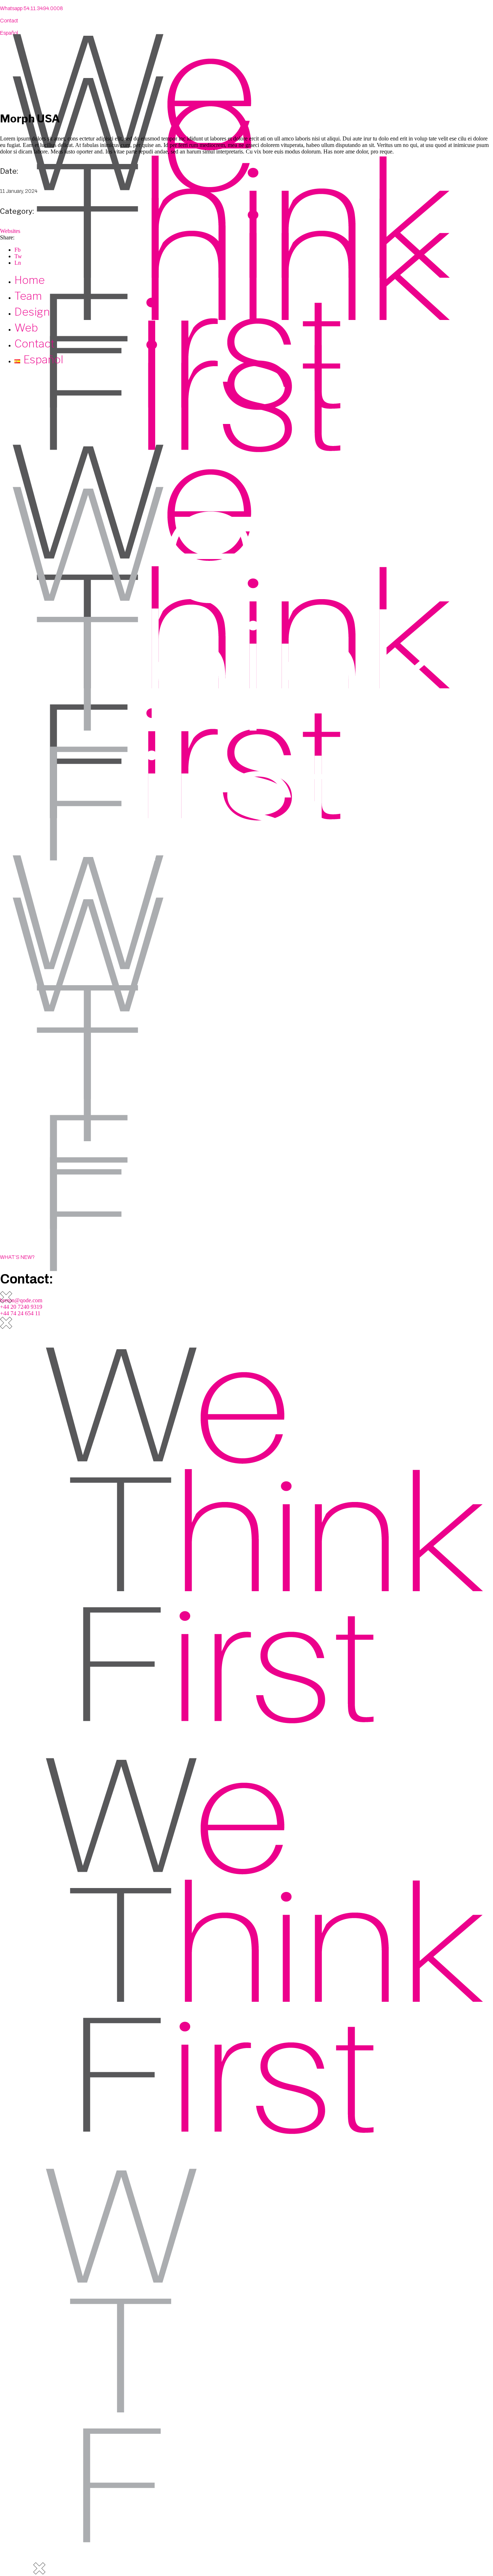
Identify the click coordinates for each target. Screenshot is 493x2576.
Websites (10, 231)
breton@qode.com (21, 1300)
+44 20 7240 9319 (21, 1307)
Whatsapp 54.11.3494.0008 (32, 8)
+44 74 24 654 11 (20, 1313)
